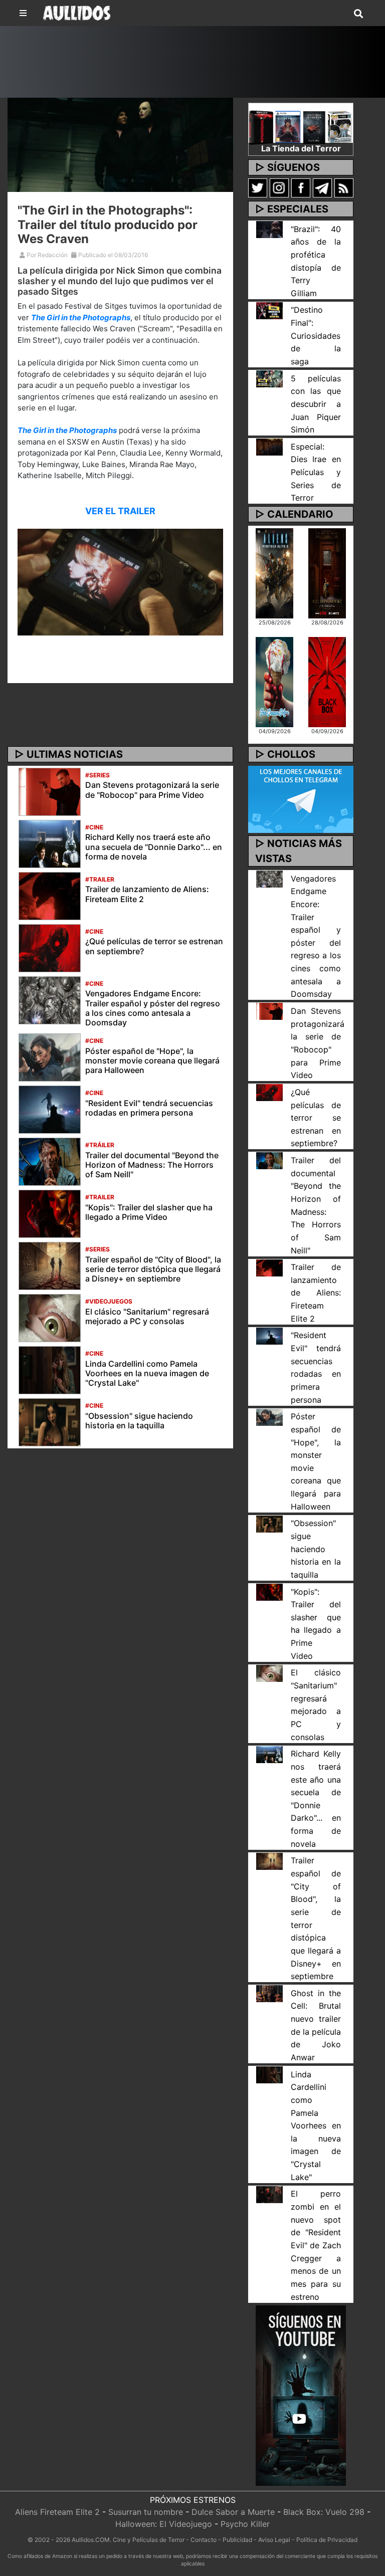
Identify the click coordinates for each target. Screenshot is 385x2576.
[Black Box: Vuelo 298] (327, 682)
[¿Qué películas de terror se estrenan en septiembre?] (50, 947)
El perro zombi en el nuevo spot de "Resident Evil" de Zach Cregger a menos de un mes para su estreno (316, 2245)
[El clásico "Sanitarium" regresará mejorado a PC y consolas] (50, 1317)
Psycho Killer (245, 2524)
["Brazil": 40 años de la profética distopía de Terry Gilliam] (269, 229)
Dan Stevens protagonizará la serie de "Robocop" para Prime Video (152, 790)
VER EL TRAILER (120, 511)
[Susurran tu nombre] (327, 572)
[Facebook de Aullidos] (301, 187)
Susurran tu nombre (146, 2512)
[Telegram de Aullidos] (322, 187)
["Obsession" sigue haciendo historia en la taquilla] (50, 1421)
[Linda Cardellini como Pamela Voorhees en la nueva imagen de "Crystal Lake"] (50, 1369)
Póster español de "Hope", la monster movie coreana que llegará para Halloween (152, 1060)
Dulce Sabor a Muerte (233, 2512)
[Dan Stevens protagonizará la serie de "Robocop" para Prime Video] (50, 791)
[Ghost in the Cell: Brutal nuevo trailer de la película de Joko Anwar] (269, 1993)
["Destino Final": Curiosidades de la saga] (269, 310)
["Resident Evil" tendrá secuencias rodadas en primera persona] (50, 1109)
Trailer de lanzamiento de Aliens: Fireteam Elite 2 (147, 894)
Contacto (204, 2540)
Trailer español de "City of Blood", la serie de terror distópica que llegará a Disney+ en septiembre (153, 1269)
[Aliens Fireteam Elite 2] (274, 572)
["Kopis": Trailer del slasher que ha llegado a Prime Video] (50, 1213)
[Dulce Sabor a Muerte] (274, 682)
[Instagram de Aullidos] (279, 187)
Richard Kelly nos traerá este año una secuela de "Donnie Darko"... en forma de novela (154, 846)
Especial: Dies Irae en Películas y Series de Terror (316, 472)
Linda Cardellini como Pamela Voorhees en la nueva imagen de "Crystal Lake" (147, 1373)
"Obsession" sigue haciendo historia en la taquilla (139, 1421)
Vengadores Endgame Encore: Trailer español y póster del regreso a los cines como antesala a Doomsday (153, 1008)
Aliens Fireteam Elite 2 (57, 2512)
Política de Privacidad (327, 2540)
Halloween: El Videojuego (164, 2524)
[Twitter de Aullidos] (258, 187)
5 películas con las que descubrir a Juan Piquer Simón (316, 404)
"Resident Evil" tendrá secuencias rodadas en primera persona (149, 1108)
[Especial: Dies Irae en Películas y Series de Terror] (269, 447)
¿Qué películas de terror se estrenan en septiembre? (154, 946)
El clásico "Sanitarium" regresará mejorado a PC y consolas (147, 1316)
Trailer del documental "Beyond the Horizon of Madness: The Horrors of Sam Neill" (152, 1165)
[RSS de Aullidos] (344, 187)
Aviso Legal (274, 2540)
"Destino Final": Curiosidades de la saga (316, 336)
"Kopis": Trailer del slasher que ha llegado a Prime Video (149, 1212)
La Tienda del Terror (301, 148)
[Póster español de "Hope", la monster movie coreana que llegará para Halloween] (50, 1056)
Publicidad (237, 2540)
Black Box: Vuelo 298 (324, 2512)
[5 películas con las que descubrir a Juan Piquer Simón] (269, 378)
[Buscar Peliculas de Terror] (358, 14)
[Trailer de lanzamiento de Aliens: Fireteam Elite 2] (50, 895)
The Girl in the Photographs (81, 317)
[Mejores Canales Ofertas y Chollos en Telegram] (301, 800)
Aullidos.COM (91, 2540)
